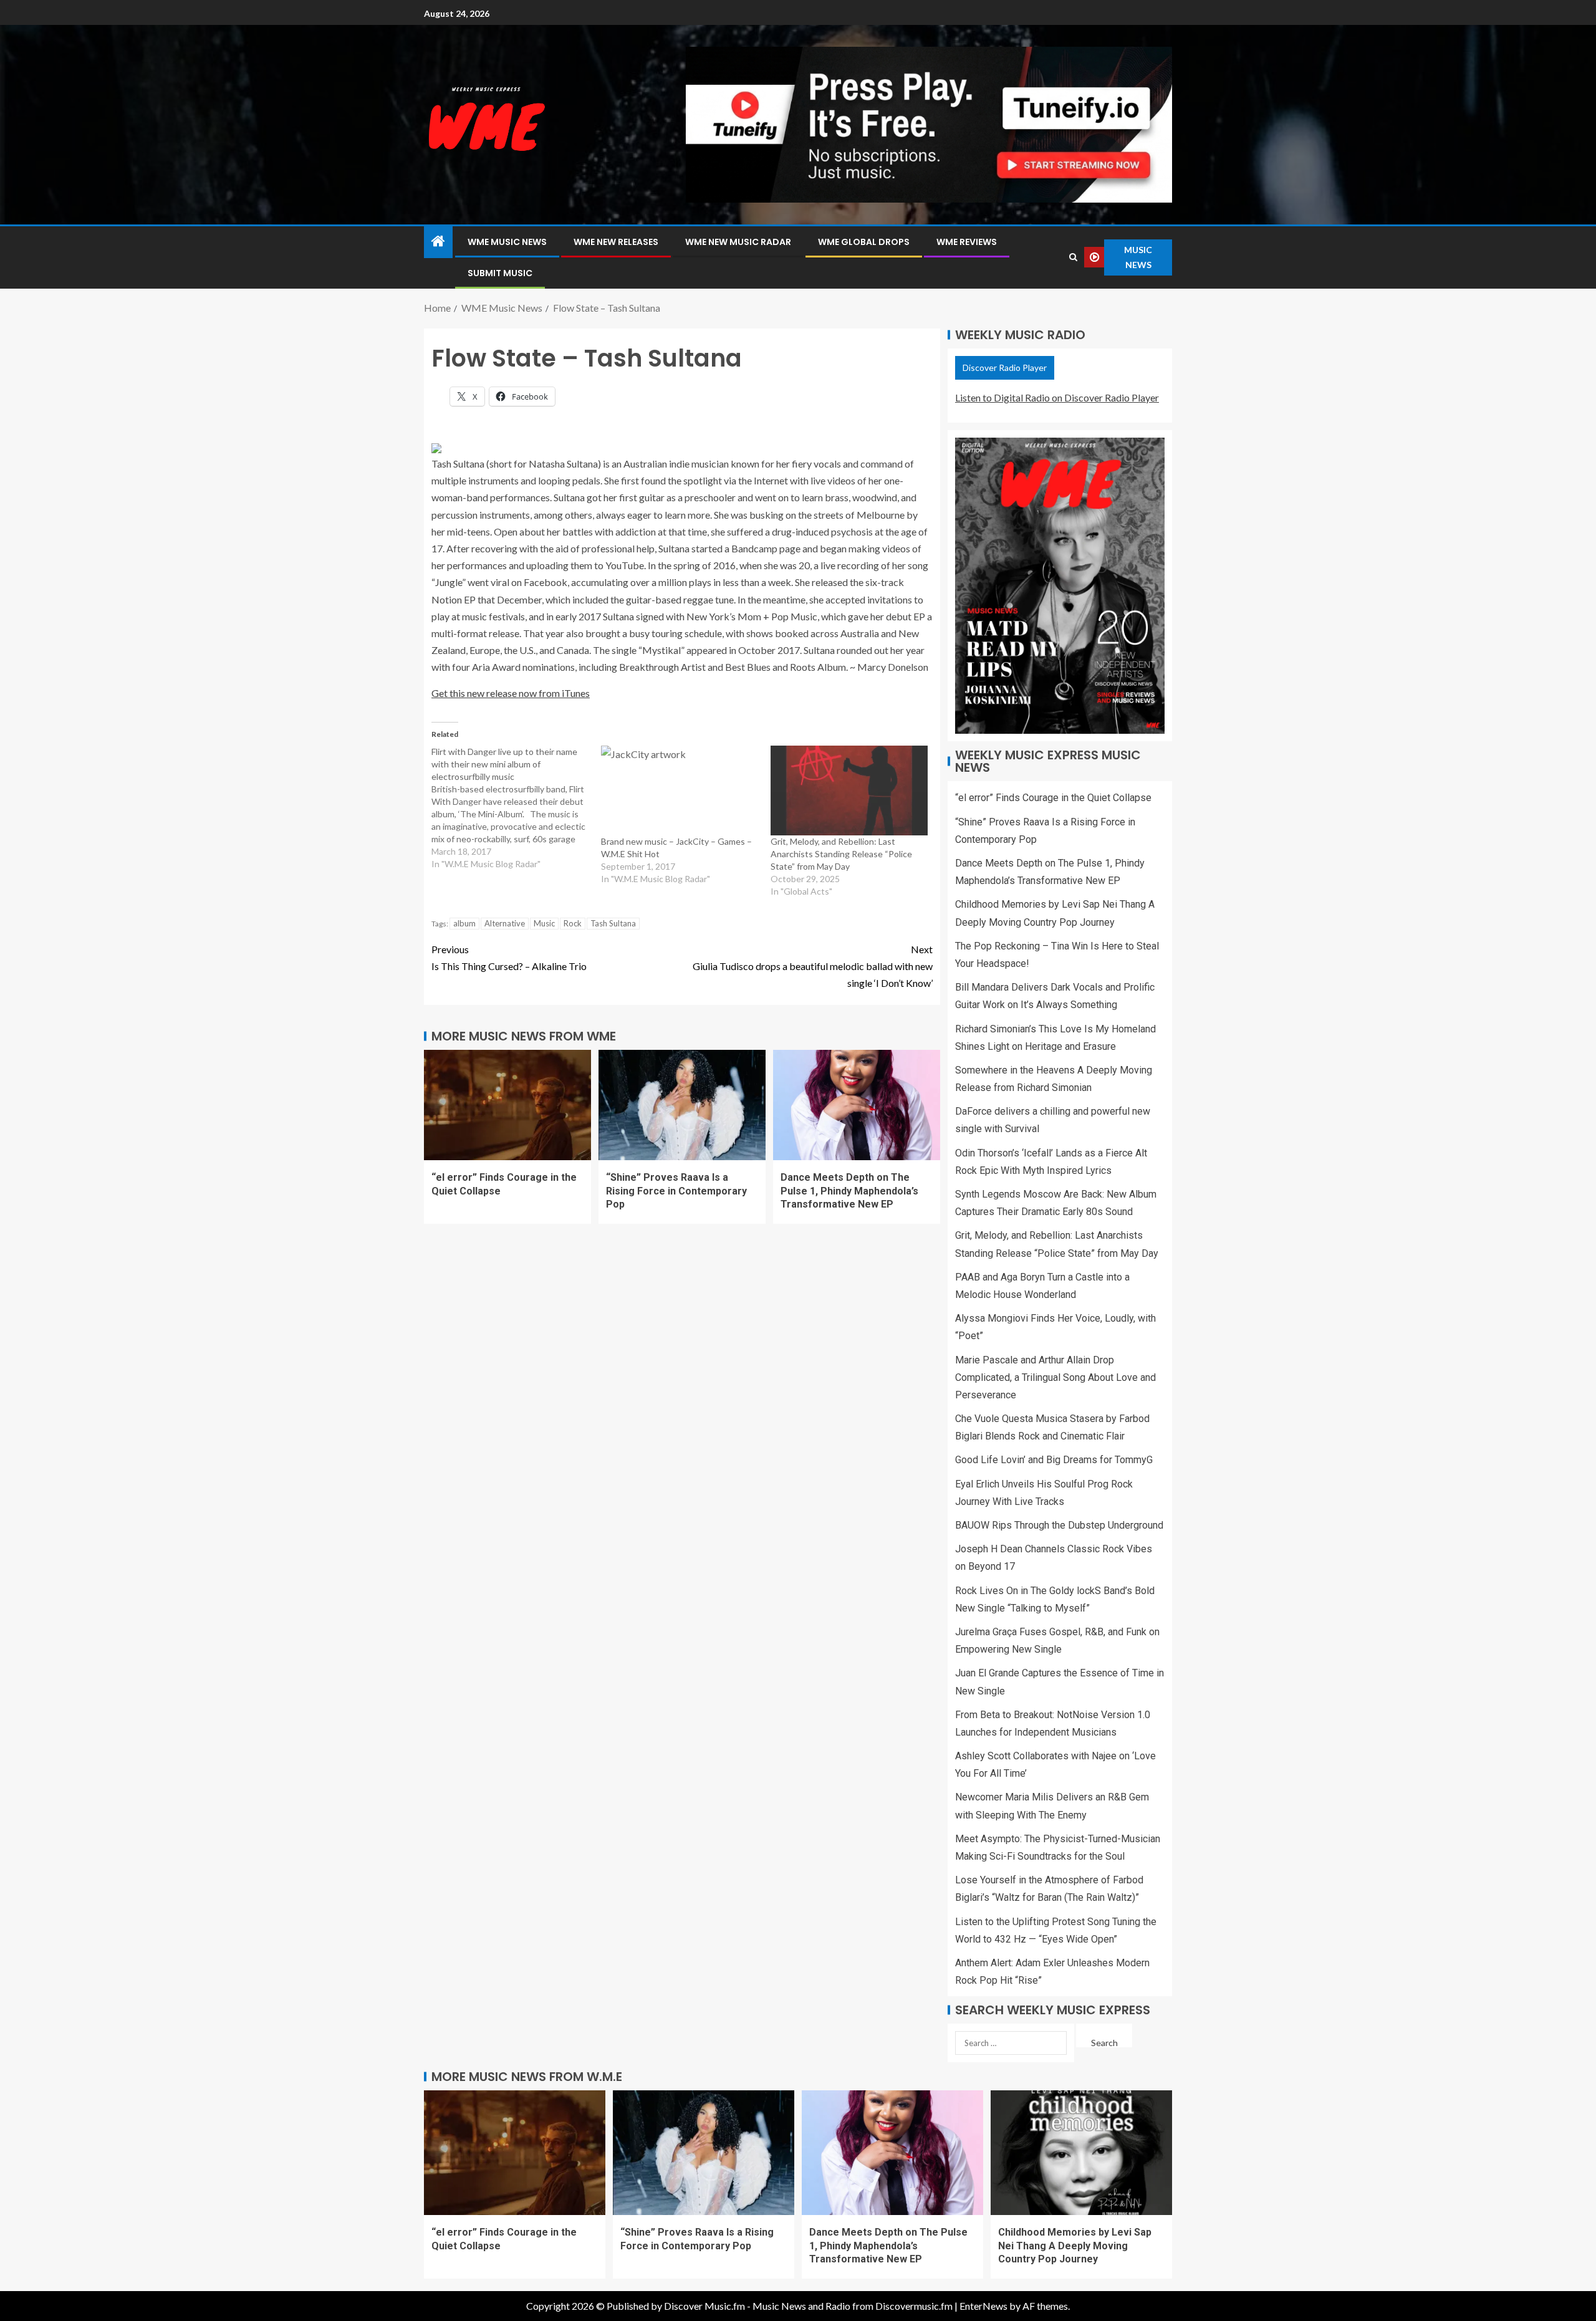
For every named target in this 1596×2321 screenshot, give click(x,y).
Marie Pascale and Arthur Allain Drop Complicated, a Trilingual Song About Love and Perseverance (1055, 1377)
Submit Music (500, 273)
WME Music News (507, 242)
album (464, 923)
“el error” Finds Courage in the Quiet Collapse (1053, 798)
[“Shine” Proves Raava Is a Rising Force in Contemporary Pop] (682, 1105)
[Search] (1073, 257)
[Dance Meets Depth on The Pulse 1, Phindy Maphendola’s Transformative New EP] (857, 1105)
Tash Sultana (613, 923)
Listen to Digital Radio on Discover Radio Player (1057, 397)
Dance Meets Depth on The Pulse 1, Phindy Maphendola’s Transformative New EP (849, 1191)
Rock (573, 923)
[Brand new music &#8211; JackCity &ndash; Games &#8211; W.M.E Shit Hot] (680, 790)
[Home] (438, 242)
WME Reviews (967, 242)
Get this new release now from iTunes (511, 693)
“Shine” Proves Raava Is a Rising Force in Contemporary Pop (676, 1191)
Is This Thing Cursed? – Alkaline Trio (509, 958)
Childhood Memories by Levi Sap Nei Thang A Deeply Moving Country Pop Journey (1075, 2246)
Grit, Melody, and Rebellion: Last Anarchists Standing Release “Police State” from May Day (841, 854)
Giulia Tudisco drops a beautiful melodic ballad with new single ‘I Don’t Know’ (813, 966)
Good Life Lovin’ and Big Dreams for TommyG (1054, 1460)
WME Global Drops (864, 242)
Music (544, 923)
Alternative (505, 923)
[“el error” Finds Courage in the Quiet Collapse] (507, 1105)
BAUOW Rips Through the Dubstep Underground (1059, 1525)
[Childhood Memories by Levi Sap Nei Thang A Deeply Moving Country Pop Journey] (1081, 2153)
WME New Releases (616, 242)
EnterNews (983, 2306)
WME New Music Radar (738, 242)
